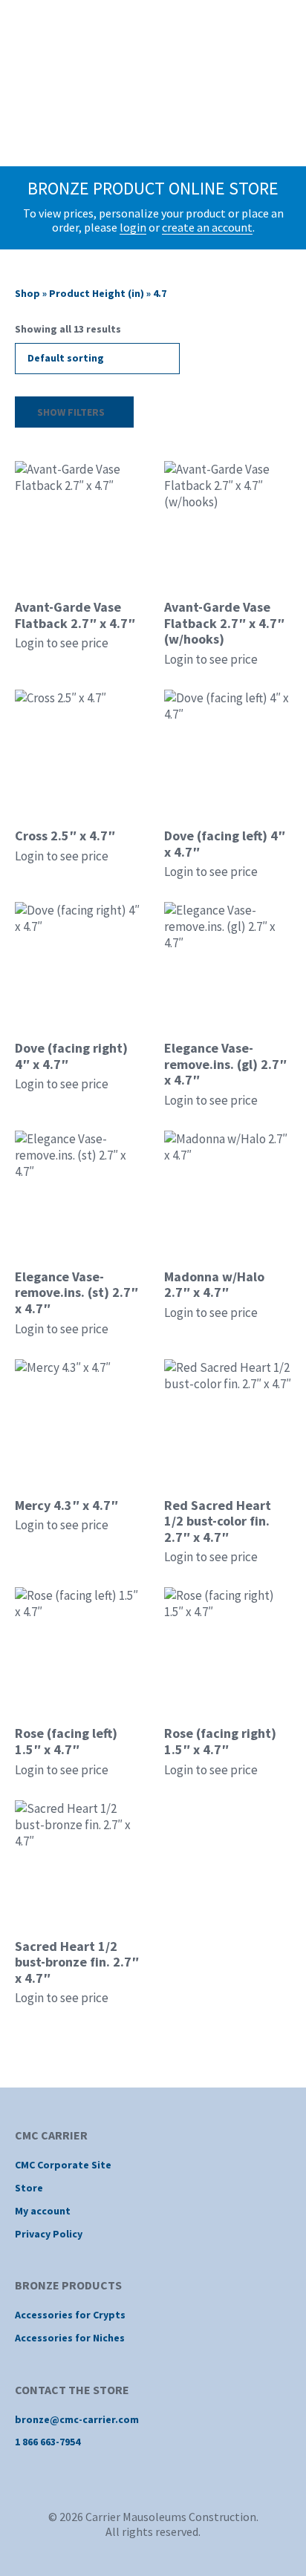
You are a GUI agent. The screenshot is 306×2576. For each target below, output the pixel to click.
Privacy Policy (49, 2234)
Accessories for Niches (70, 2338)
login (133, 227)
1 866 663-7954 (48, 2442)
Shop (27, 293)
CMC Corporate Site (63, 2165)
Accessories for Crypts (70, 2315)
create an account (207, 227)
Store (29, 2188)
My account (43, 2211)
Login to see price (62, 643)
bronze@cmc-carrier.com (77, 2419)
